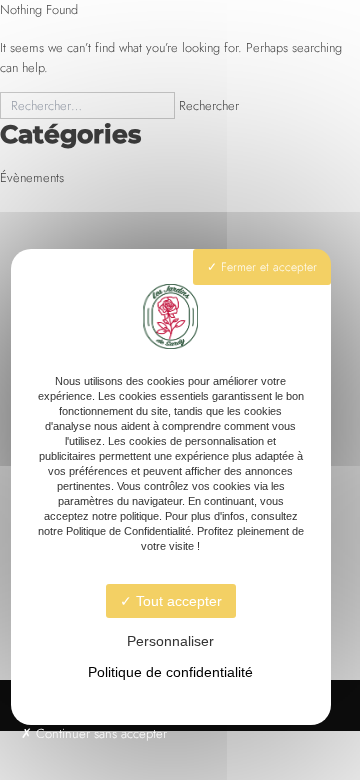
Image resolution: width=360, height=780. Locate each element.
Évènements (32, 177)
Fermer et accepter (267, 267)
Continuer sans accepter (99, 733)
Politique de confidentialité (170, 672)
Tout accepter (177, 601)
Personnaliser (170, 641)
